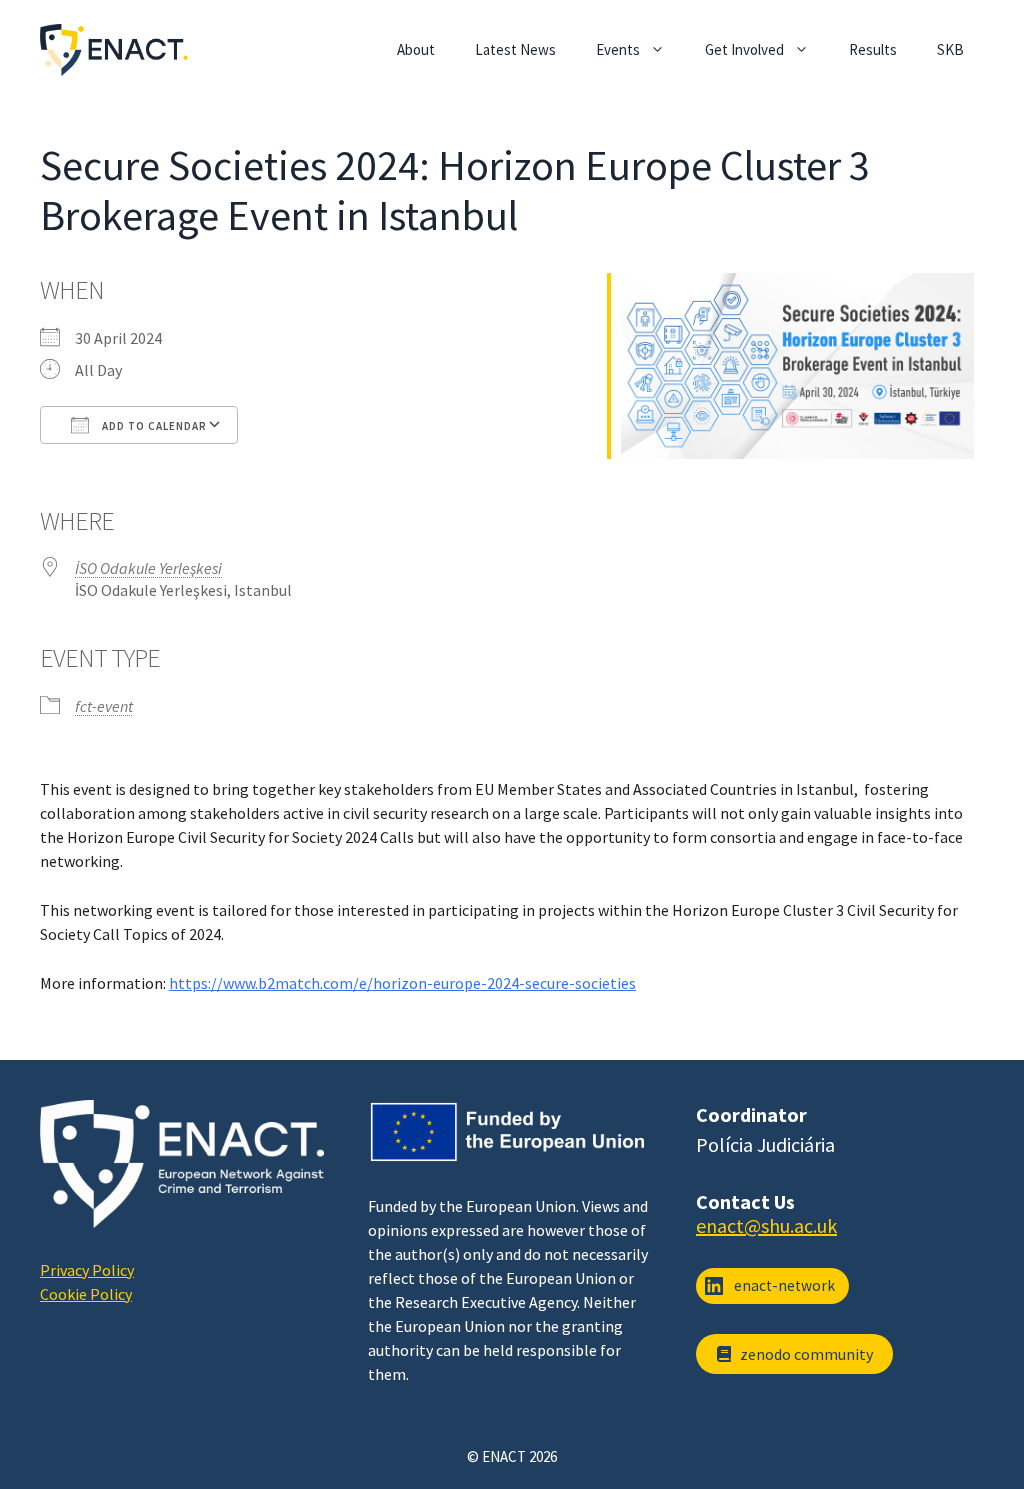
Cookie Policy (86, 1294)
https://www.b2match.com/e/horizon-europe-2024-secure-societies (402, 983)
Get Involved (744, 49)
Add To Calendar (153, 426)
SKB (950, 49)
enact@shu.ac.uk (766, 1225)
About (416, 49)
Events (618, 49)
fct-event (104, 706)
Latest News (515, 49)
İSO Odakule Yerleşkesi (148, 568)
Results (873, 49)
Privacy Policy (87, 1270)
